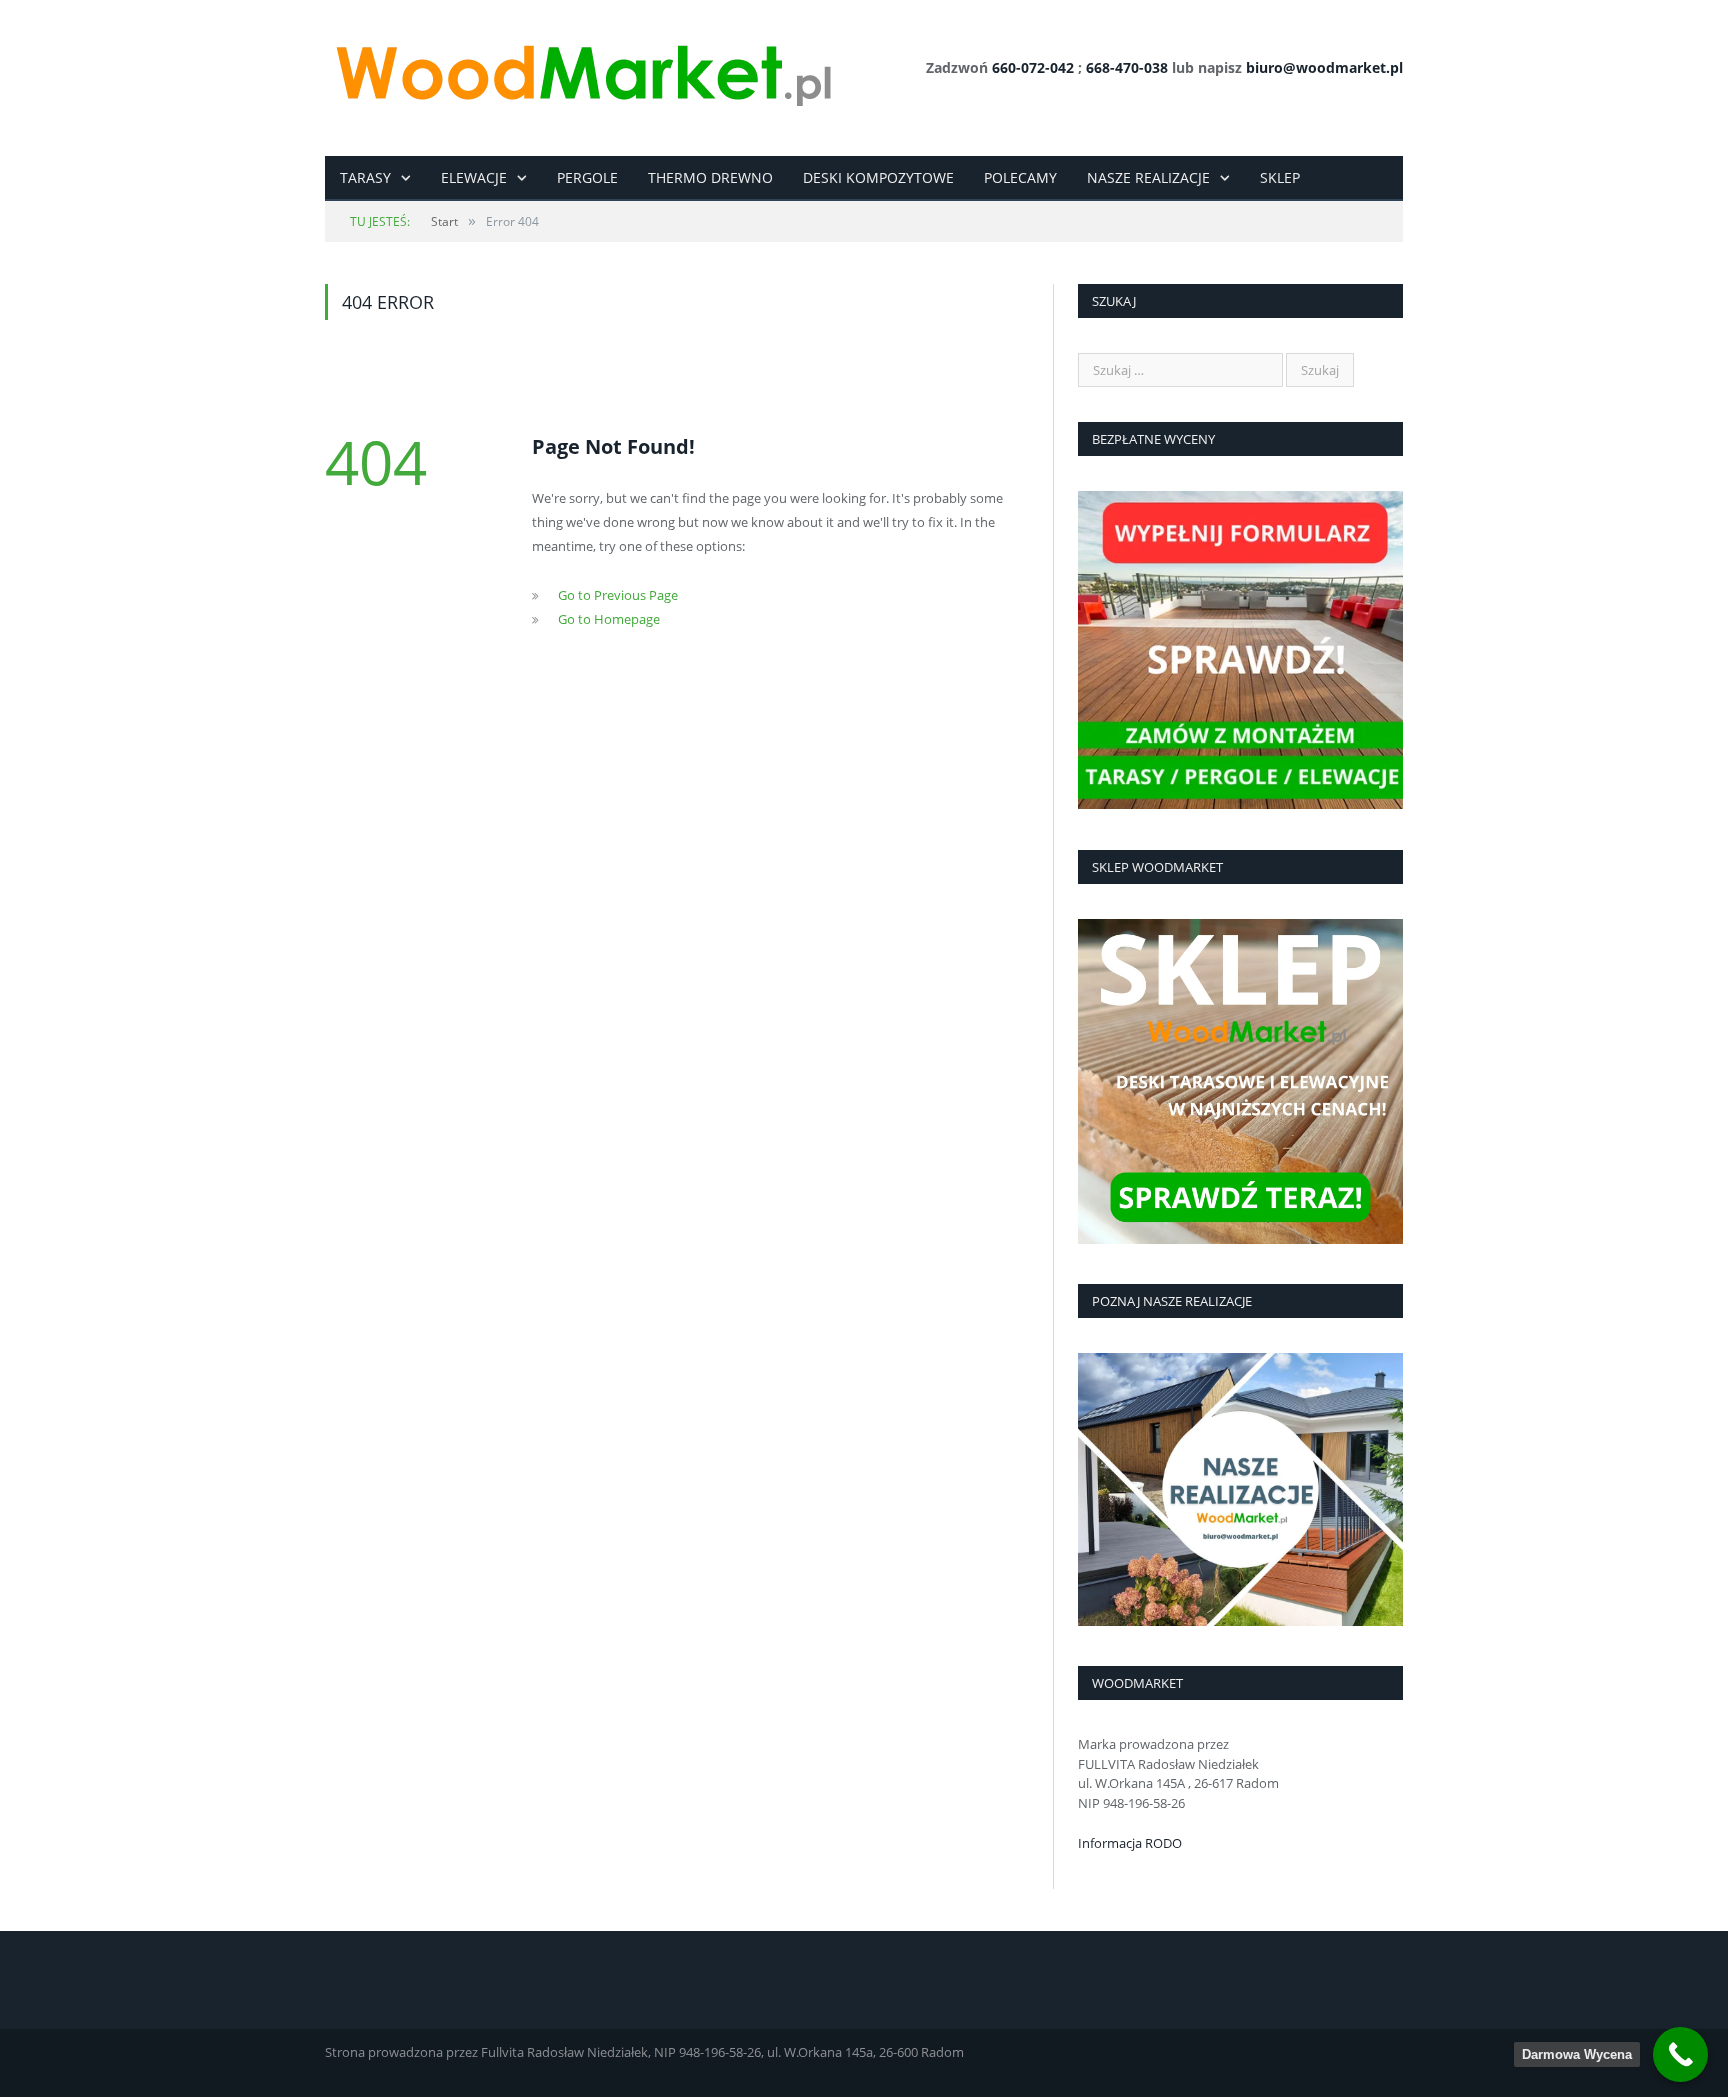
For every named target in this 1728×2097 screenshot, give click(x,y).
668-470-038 (1127, 67)
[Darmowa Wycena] (1680, 2054)
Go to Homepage (609, 619)
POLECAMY (1020, 177)
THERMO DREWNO (710, 177)
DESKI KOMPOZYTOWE (878, 177)
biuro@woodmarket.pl (1324, 67)
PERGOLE (587, 177)
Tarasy (365, 177)
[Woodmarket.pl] (582, 67)
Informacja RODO (1130, 1843)
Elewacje (474, 177)
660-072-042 (1033, 67)
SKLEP (1280, 177)
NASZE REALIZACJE (1148, 177)
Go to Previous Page (618, 595)
